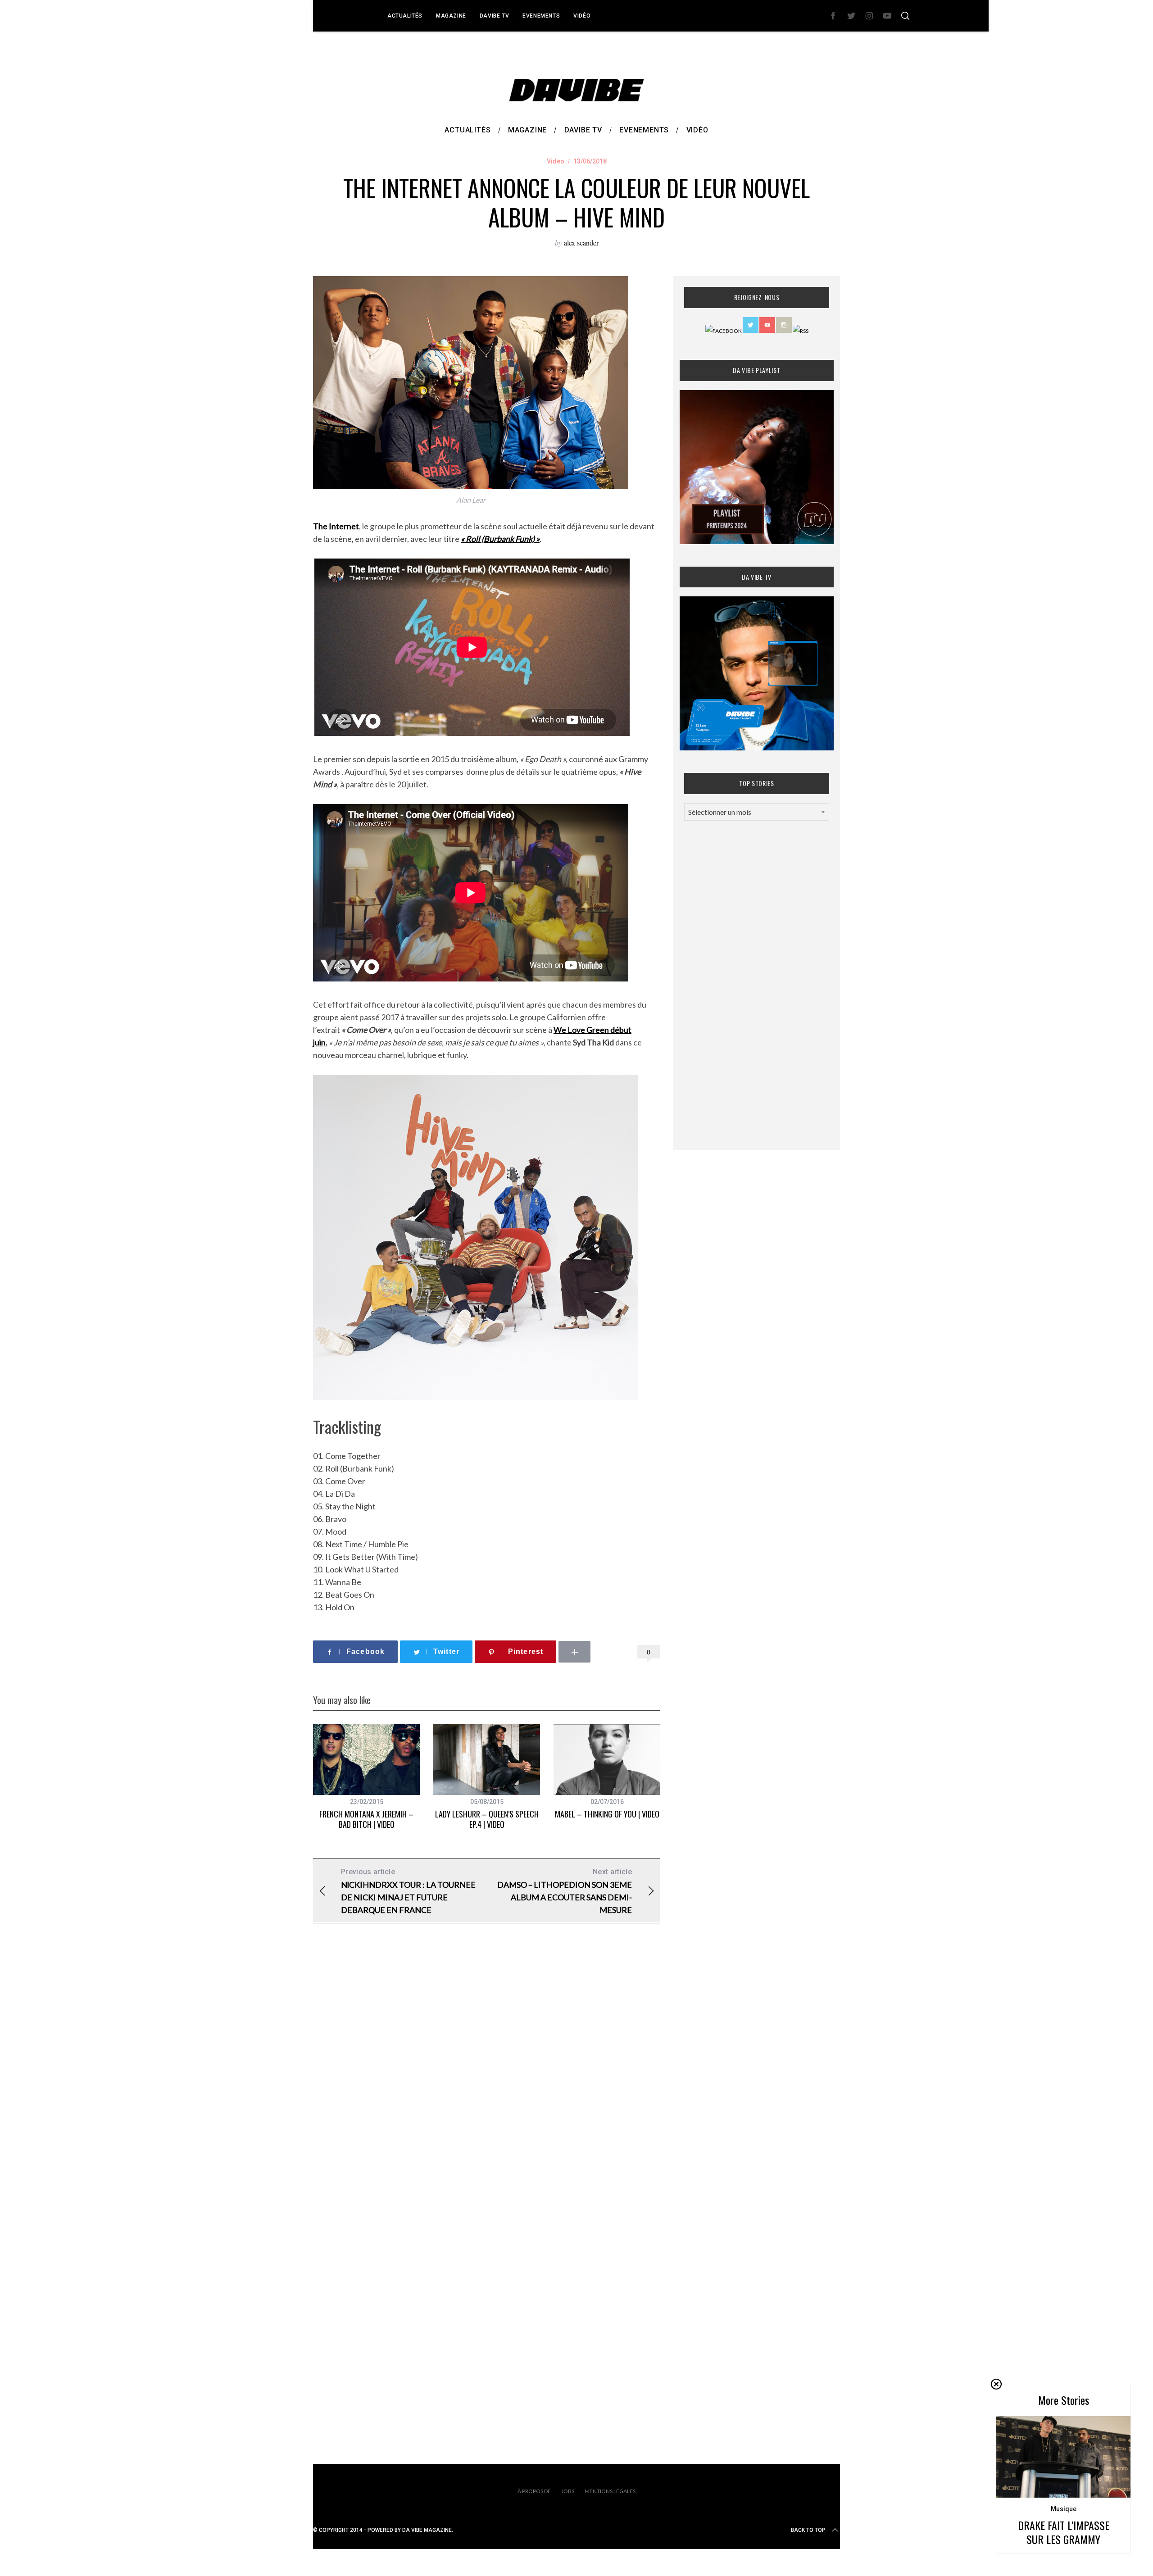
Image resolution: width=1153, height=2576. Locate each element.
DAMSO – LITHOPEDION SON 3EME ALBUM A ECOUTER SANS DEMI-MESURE (565, 1891)
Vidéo (582, 16)
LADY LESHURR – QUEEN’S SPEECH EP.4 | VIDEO (487, 1819)
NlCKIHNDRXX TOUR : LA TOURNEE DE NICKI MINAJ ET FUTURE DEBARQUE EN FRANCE (408, 1891)
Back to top (808, 2530)
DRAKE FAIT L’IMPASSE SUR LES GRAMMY (1064, 2532)
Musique (1064, 2509)
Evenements (541, 16)
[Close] (996, 2384)
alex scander (581, 243)
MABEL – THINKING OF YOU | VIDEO (607, 1814)
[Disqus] (486, 2076)
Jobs (568, 2491)
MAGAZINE (451, 16)
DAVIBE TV (494, 16)
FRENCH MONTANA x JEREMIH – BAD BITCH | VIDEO (366, 1819)
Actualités (405, 16)
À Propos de (534, 2491)
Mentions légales (610, 2491)
